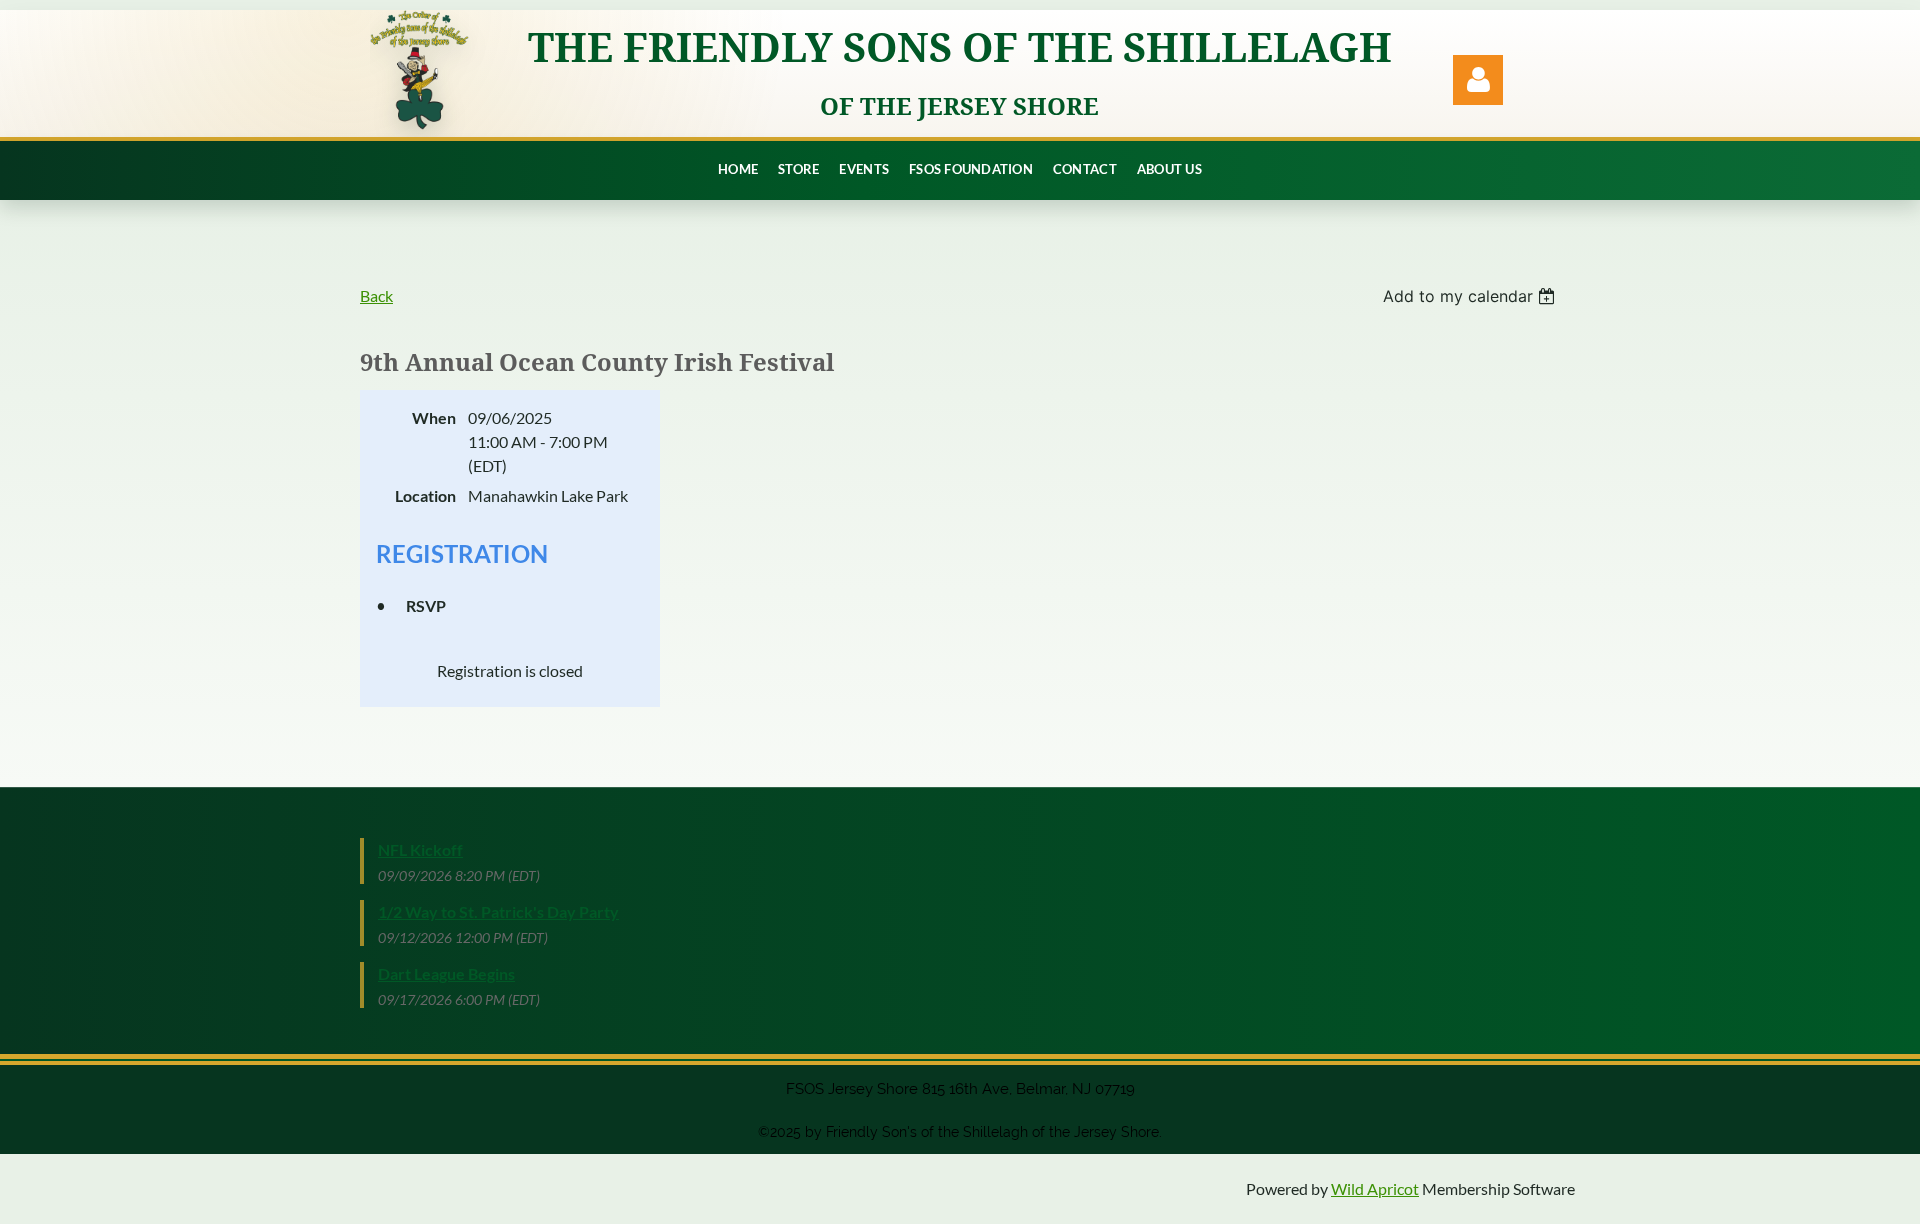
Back (376, 295)
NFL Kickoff (420, 849)
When (434, 417)
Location (425, 495)
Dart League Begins (446, 973)
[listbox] (1471, 296)
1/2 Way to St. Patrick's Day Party (498, 911)
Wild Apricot (1375, 1188)
